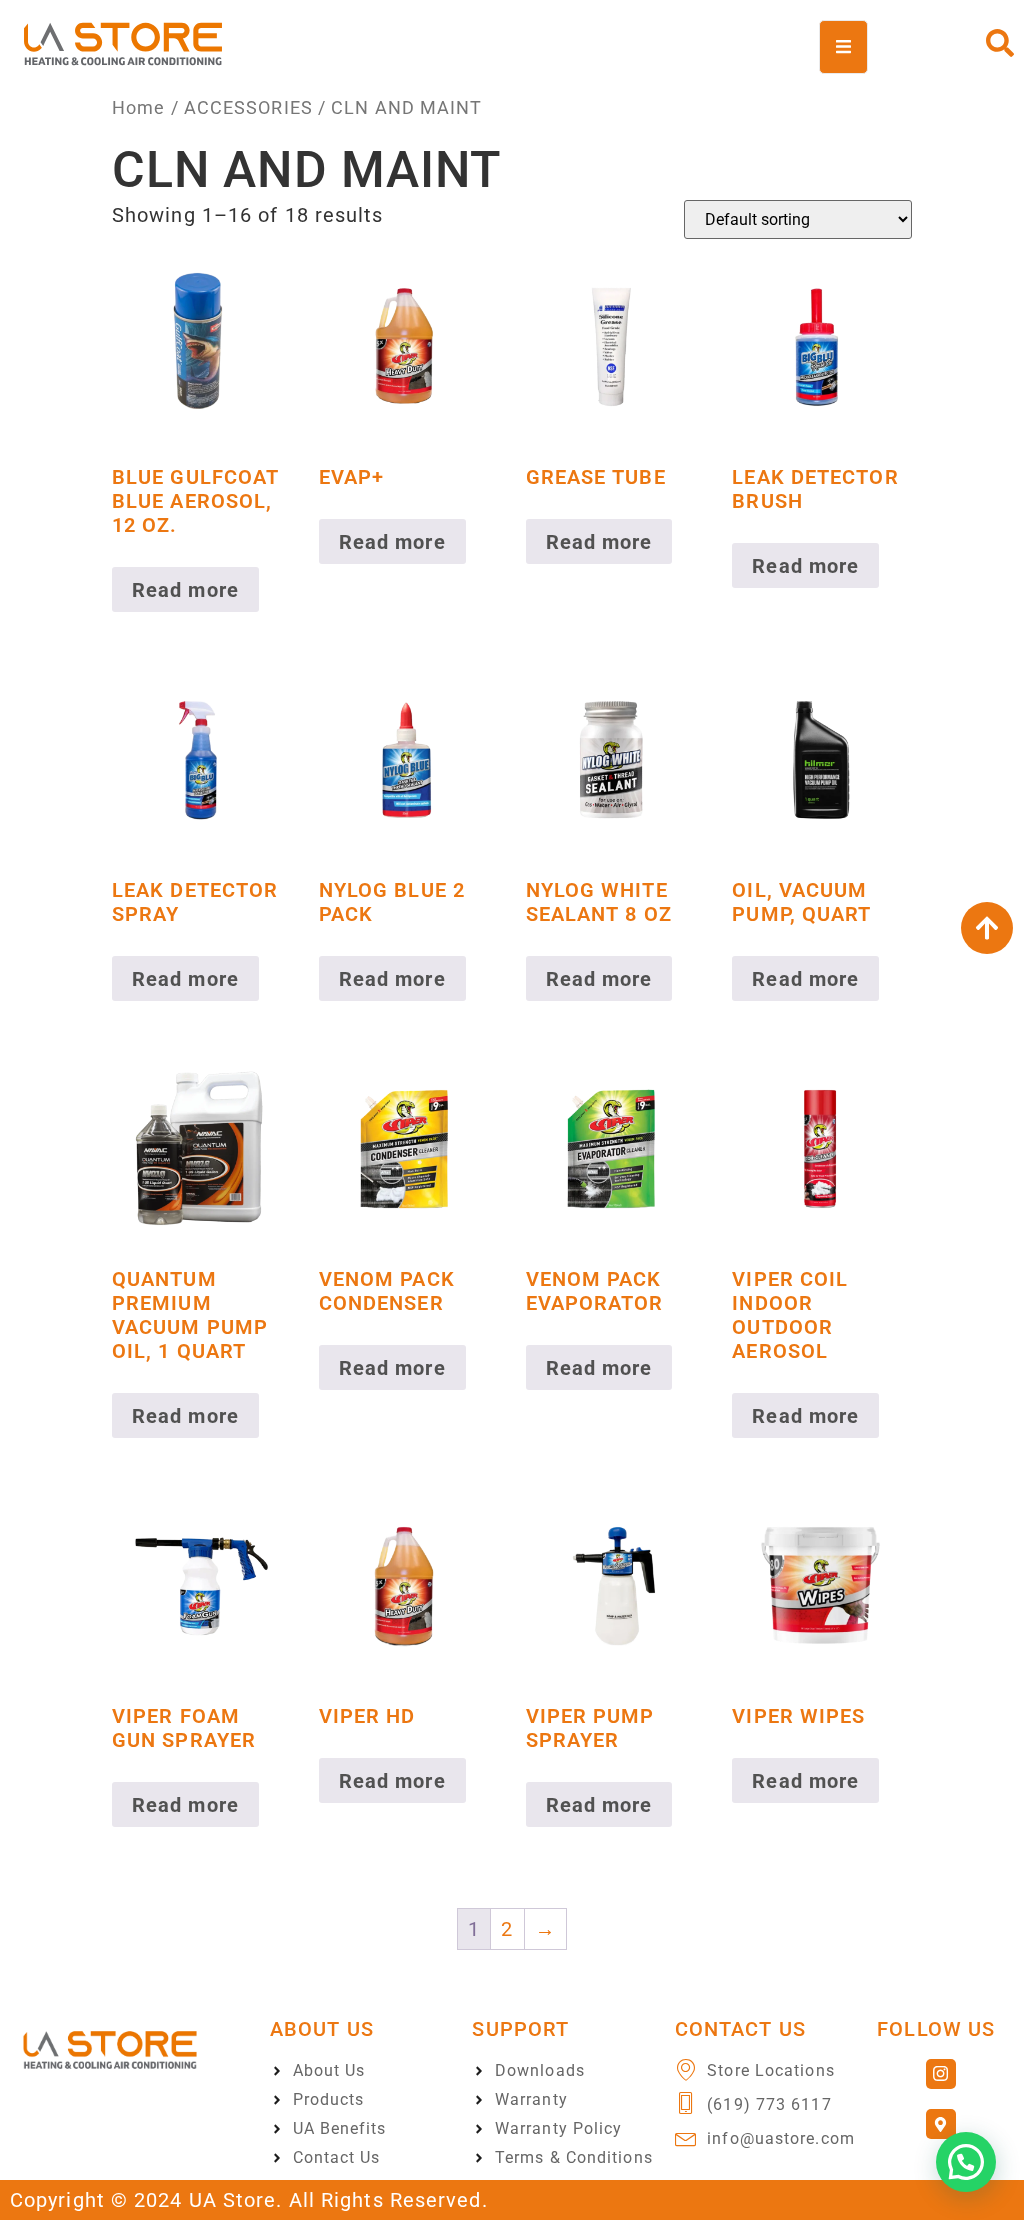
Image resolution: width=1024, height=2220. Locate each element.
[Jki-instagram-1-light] (941, 2074)
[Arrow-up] (987, 928)
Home (138, 107)
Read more (185, 590)
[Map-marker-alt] (941, 2124)
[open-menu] (843, 47)
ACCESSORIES (248, 107)
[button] (966, 2162)
